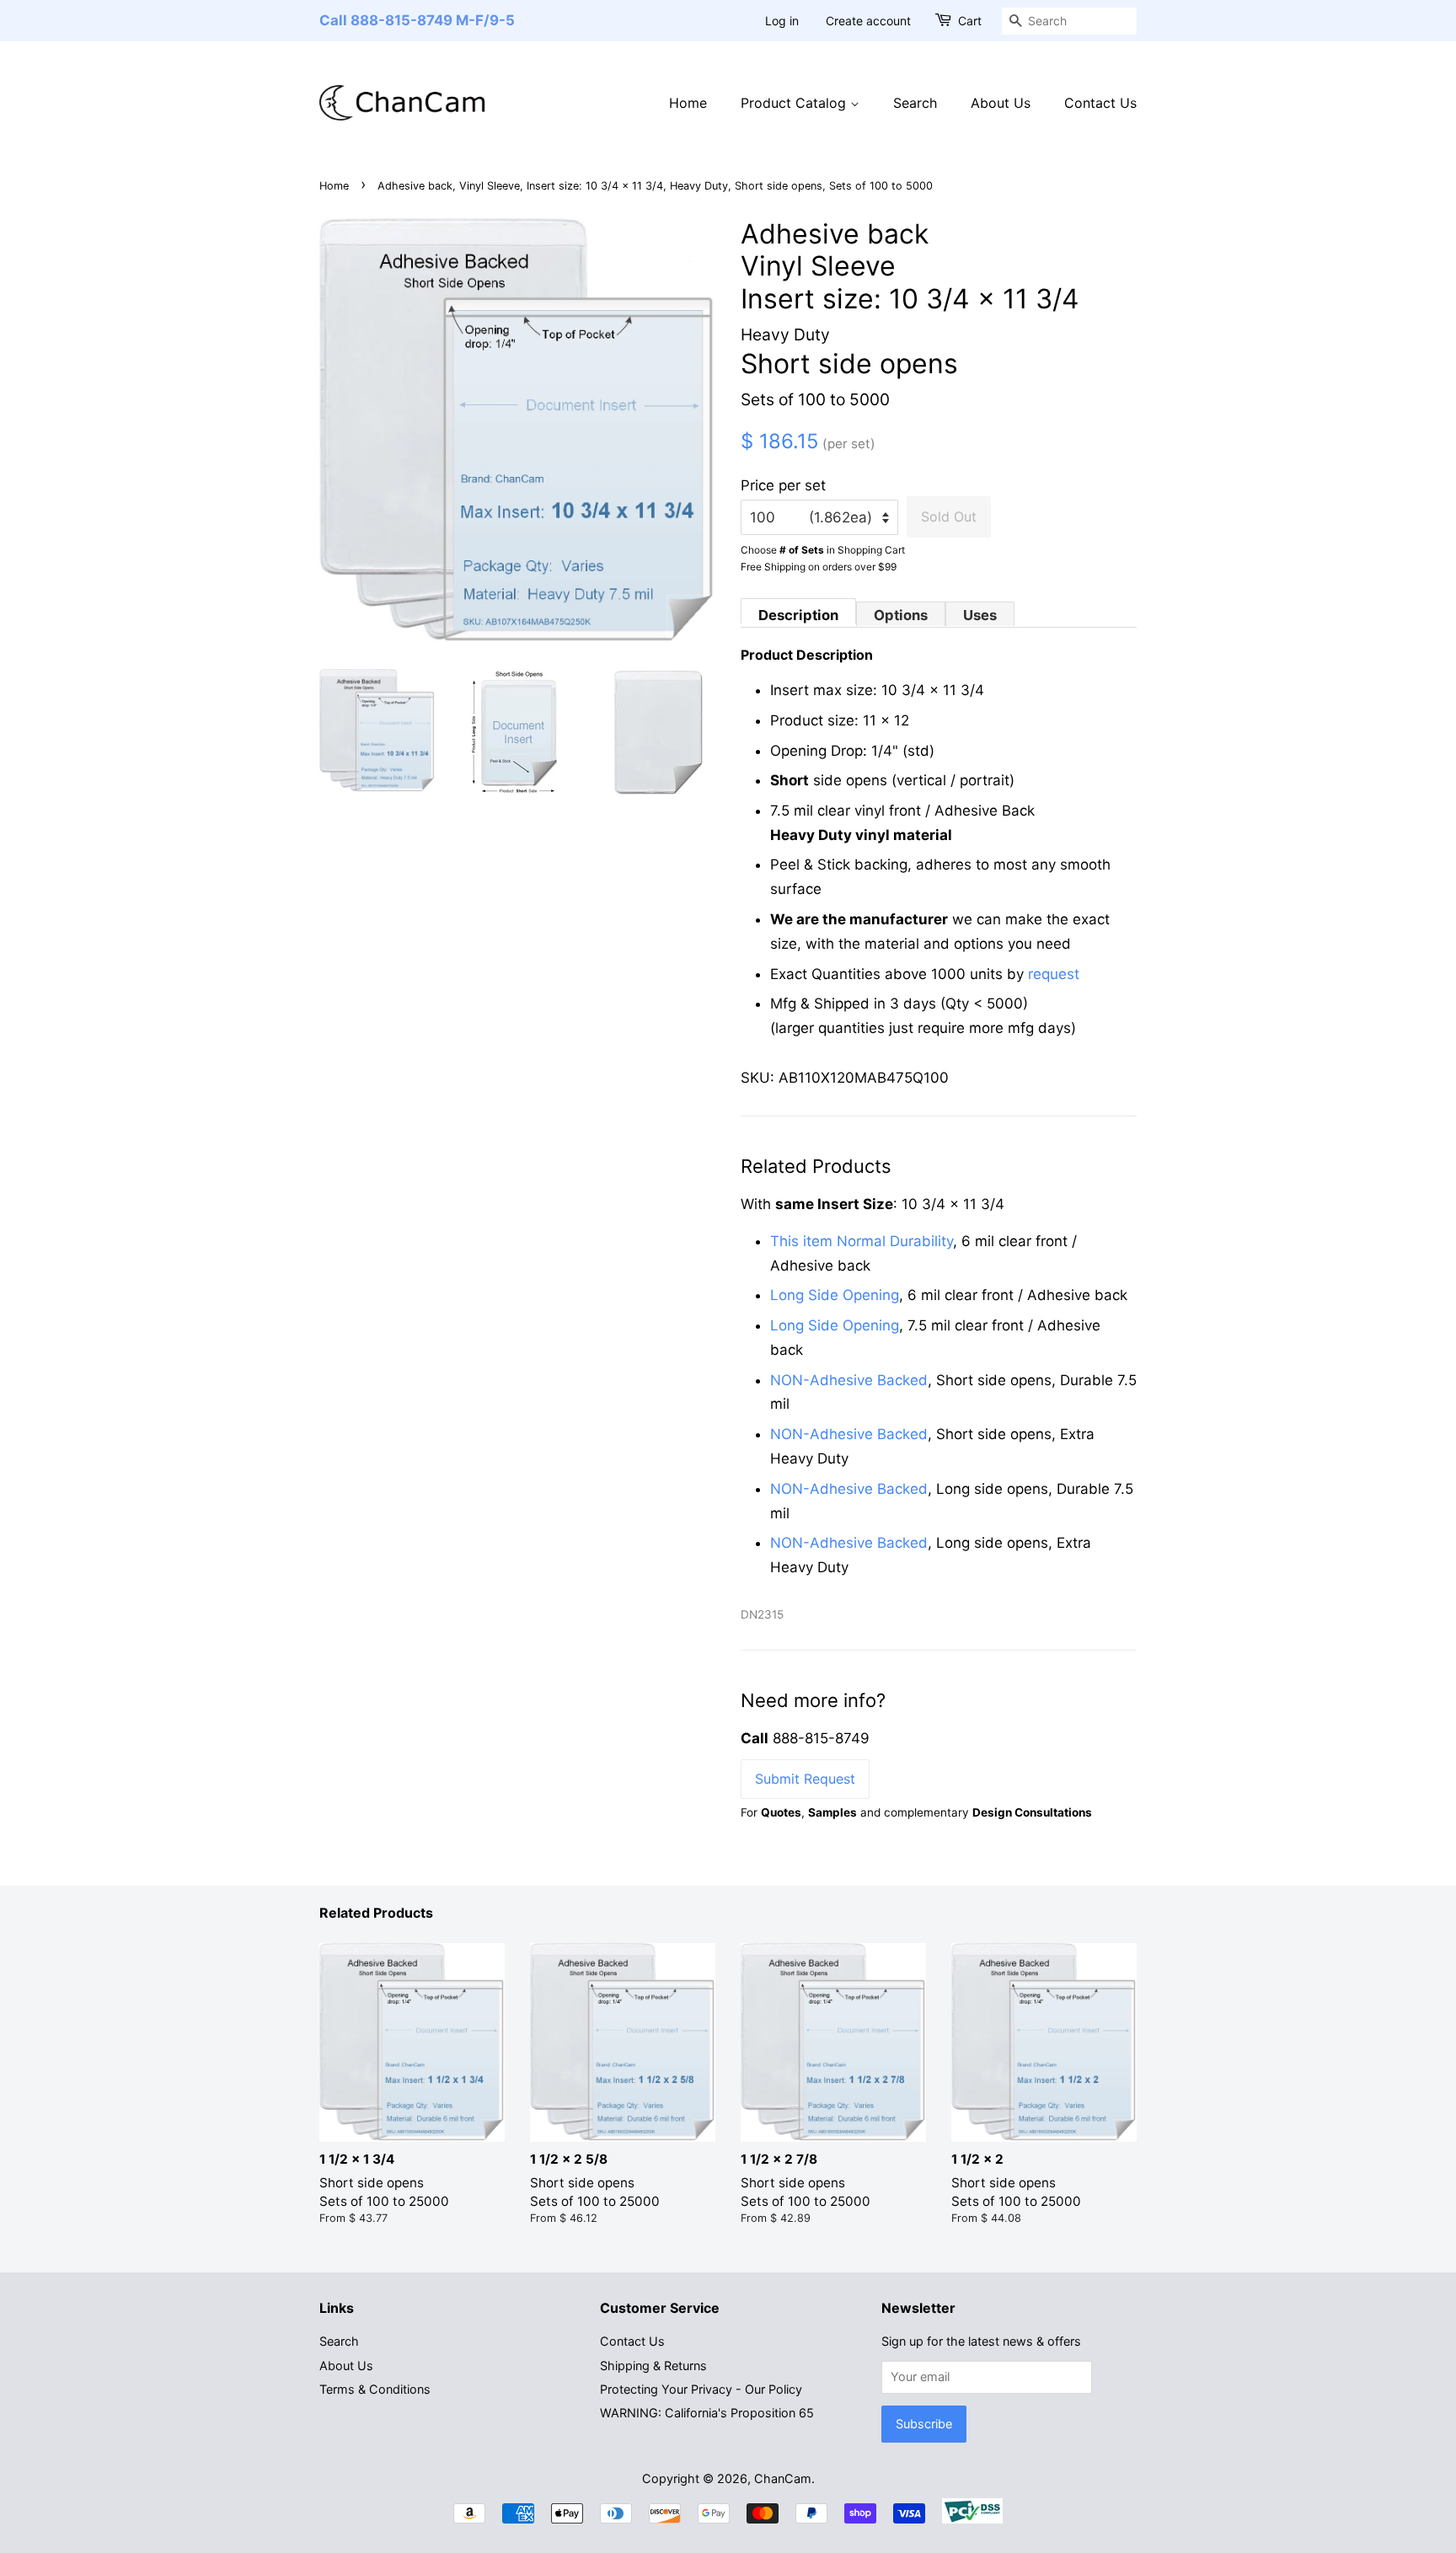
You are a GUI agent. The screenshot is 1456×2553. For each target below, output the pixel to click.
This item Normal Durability (862, 1241)
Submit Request (805, 1779)
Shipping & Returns (653, 2366)
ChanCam (783, 2478)
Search (915, 103)
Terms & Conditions (375, 2389)
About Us (1001, 103)
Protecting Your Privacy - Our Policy (701, 2389)
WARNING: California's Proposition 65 (707, 2413)
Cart (970, 21)
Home (688, 103)
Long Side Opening (835, 1295)
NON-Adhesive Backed (849, 1380)
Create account (868, 21)
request (1054, 974)
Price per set (783, 485)
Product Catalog (795, 103)
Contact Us (1100, 103)
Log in (782, 21)
